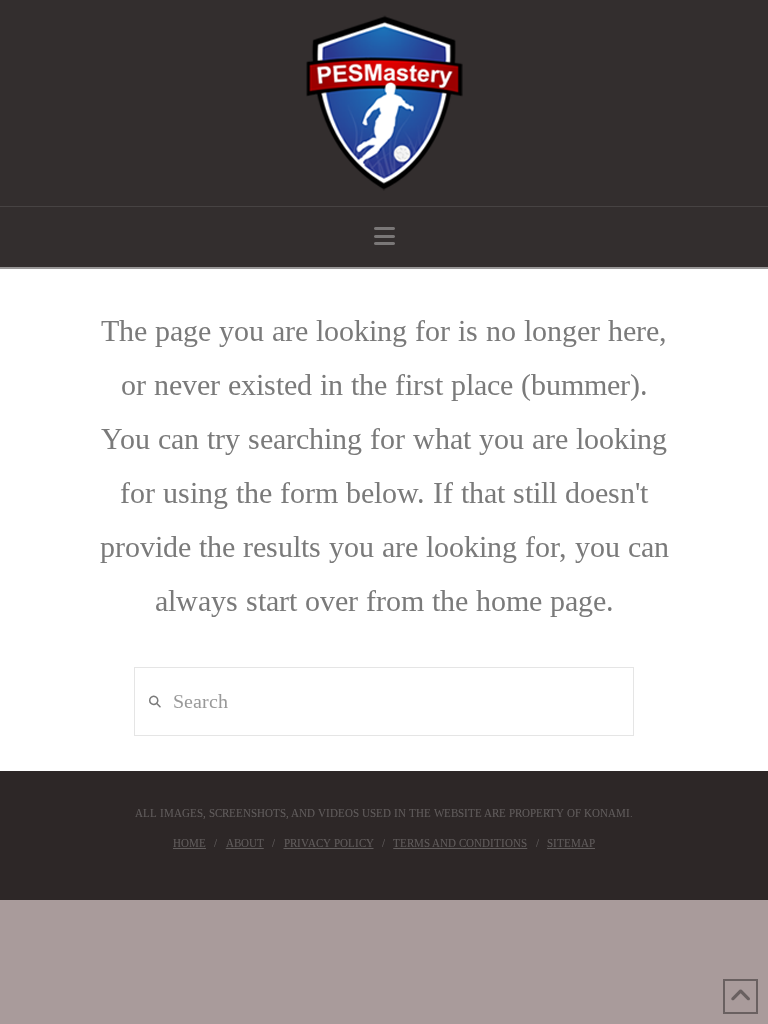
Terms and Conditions (460, 843)
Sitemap (571, 843)
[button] (384, 236)
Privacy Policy (329, 843)
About (245, 843)
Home (189, 843)
